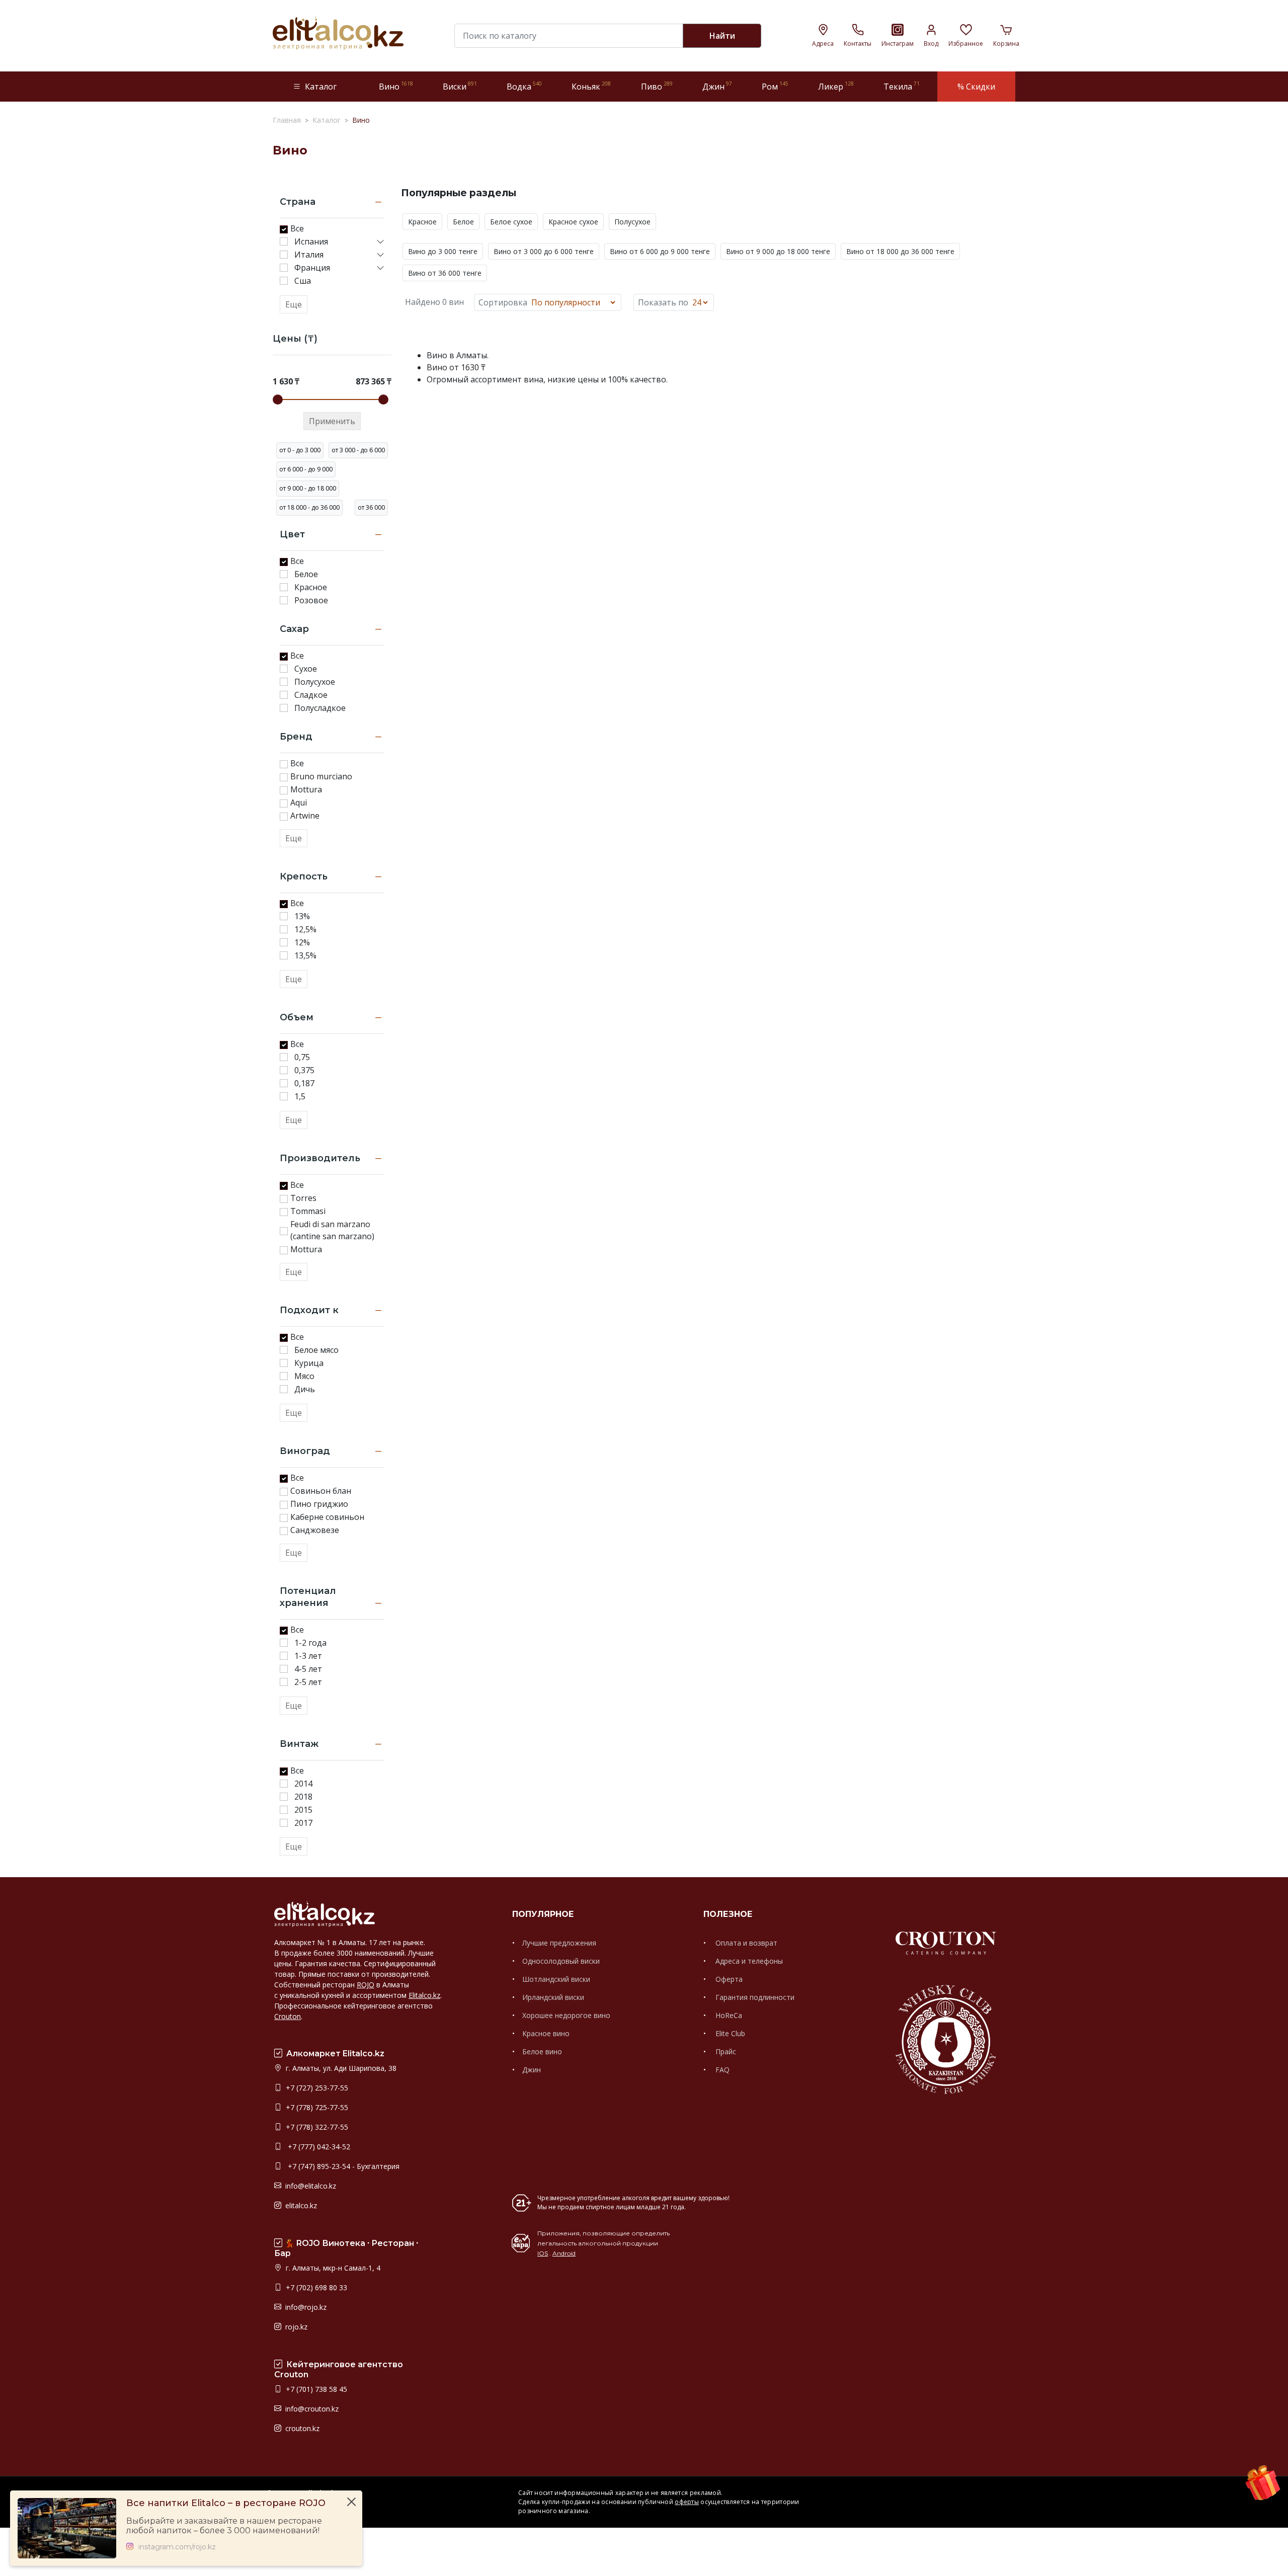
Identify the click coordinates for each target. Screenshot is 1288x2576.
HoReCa (728, 2015)
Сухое (306, 669)
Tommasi (308, 1211)
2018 (303, 1797)
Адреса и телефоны (748, 1961)
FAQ (721, 2070)
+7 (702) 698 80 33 (315, 2287)
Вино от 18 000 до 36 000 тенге (900, 251)
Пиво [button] (657, 86)
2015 (303, 1810)
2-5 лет (308, 1682)
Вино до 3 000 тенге (443, 251)
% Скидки (976, 87)
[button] (380, 242)
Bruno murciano (321, 776)
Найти (722, 36)
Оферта (728, 1979)
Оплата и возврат (745, 1943)
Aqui (299, 802)
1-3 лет (308, 1656)
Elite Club (729, 2033)
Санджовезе (315, 1530)
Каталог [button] (321, 87)
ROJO (366, 1985)
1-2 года (310, 1643)
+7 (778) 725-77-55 (316, 2107)
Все (297, 228)
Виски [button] (460, 86)
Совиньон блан (321, 1491)
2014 (303, 1784)
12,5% (305, 929)
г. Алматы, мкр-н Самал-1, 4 (332, 2268)
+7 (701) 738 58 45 (315, 2389)
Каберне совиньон (327, 1517)
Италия (309, 255)
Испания (311, 242)
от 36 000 (371, 507)
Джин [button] (717, 86)
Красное (311, 587)
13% (302, 916)
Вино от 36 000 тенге (445, 273)
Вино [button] (396, 86)
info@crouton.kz (311, 2409)
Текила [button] (902, 86)
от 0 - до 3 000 (300, 450)
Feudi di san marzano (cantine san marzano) (332, 1230)
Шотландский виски (556, 1979)
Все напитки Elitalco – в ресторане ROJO (226, 2503)
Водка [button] (524, 86)
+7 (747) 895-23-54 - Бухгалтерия (342, 2166)
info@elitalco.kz (310, 2186)
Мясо (304, 1376)
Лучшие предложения (559, 1943)
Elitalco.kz (424, 1995)
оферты (687, 2502)
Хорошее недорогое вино (566, 2015)
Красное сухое (573, 222)
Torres (303, 1198)
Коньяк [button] (591, 86)
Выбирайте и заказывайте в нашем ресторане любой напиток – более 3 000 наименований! (224, 2526)
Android (564, 2253)
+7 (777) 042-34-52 (317, 2147)
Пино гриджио (319, 1504)
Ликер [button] (836, 86)
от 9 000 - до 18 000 (308, 488)
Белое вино (542, 2051)
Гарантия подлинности (754, 1997)
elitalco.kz (300, 2205)
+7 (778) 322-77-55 (316, 2127)
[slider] (278, 399)
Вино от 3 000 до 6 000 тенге (544, 251)
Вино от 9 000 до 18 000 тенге (778, 251)
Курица (309, 1363)
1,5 (300, 1096)
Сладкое (311, 695)
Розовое (311, 600)
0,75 (302, 1057)
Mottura (306, 789)
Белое (306, 574)
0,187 (304, 1083)
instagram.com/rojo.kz (177, 2547)
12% (302, 942)
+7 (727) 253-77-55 (316, 2088)
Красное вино (546, 2033)
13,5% (305, 955)
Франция (312, 268)
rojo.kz (295, 2327)
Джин (532, 2070)
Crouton (288, 2016)
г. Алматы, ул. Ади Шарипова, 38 (340, 2068)
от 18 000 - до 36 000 (309, 507)
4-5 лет (308, 1669)
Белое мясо (316, 1350)
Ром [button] (775, 86)
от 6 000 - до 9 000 (306, 469)
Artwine (305, 816)
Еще (294, 304)
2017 (303, 1823)
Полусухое (315, 682)
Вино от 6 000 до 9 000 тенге (660, 251)
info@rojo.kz (305, 2307)
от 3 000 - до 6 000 (358, 450)
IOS (543, 2253)
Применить (332, 421)
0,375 (304, 1070)
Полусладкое (320, 708)
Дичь (305, 1389)
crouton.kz (301, 2428)
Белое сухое (511, 222)
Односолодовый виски (561, 1961)
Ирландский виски (553, 1997)
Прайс (725, 2051)
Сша (303, 281)
